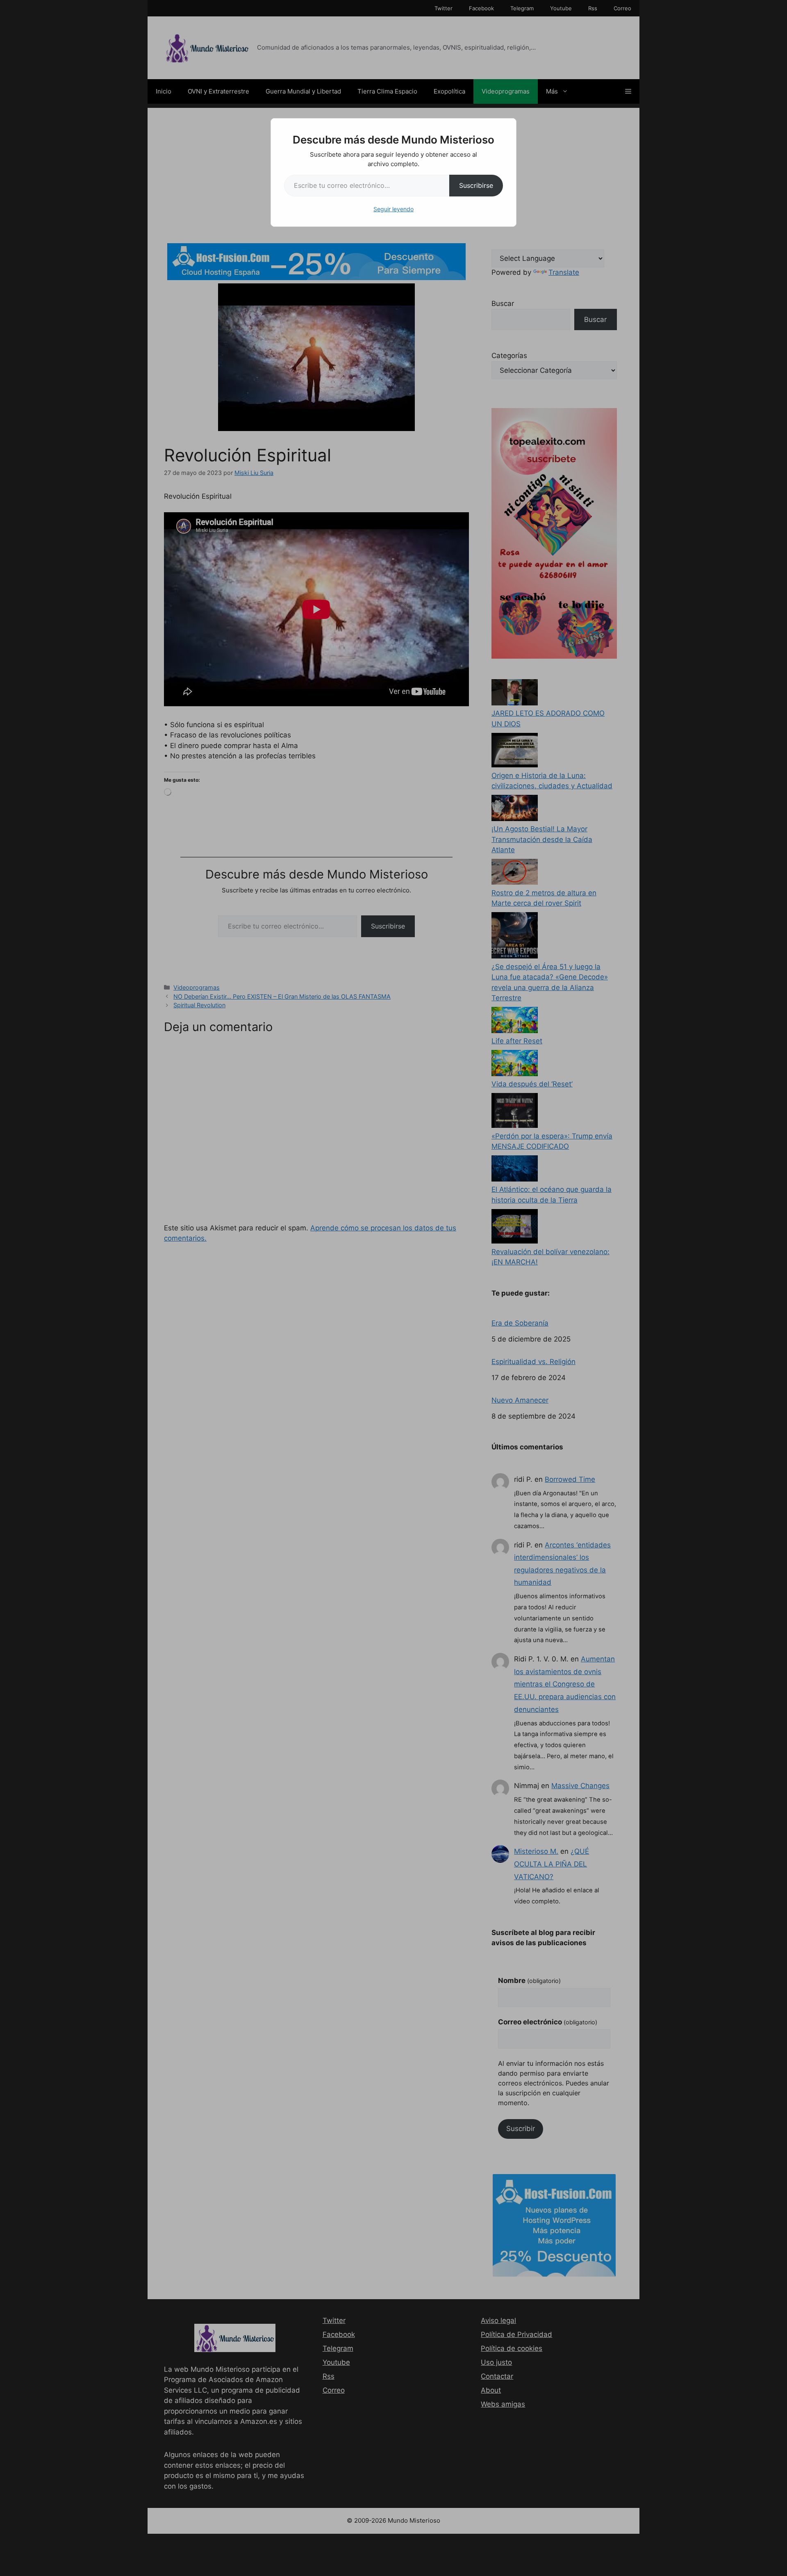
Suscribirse (476, 185)
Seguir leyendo (393, 209)
